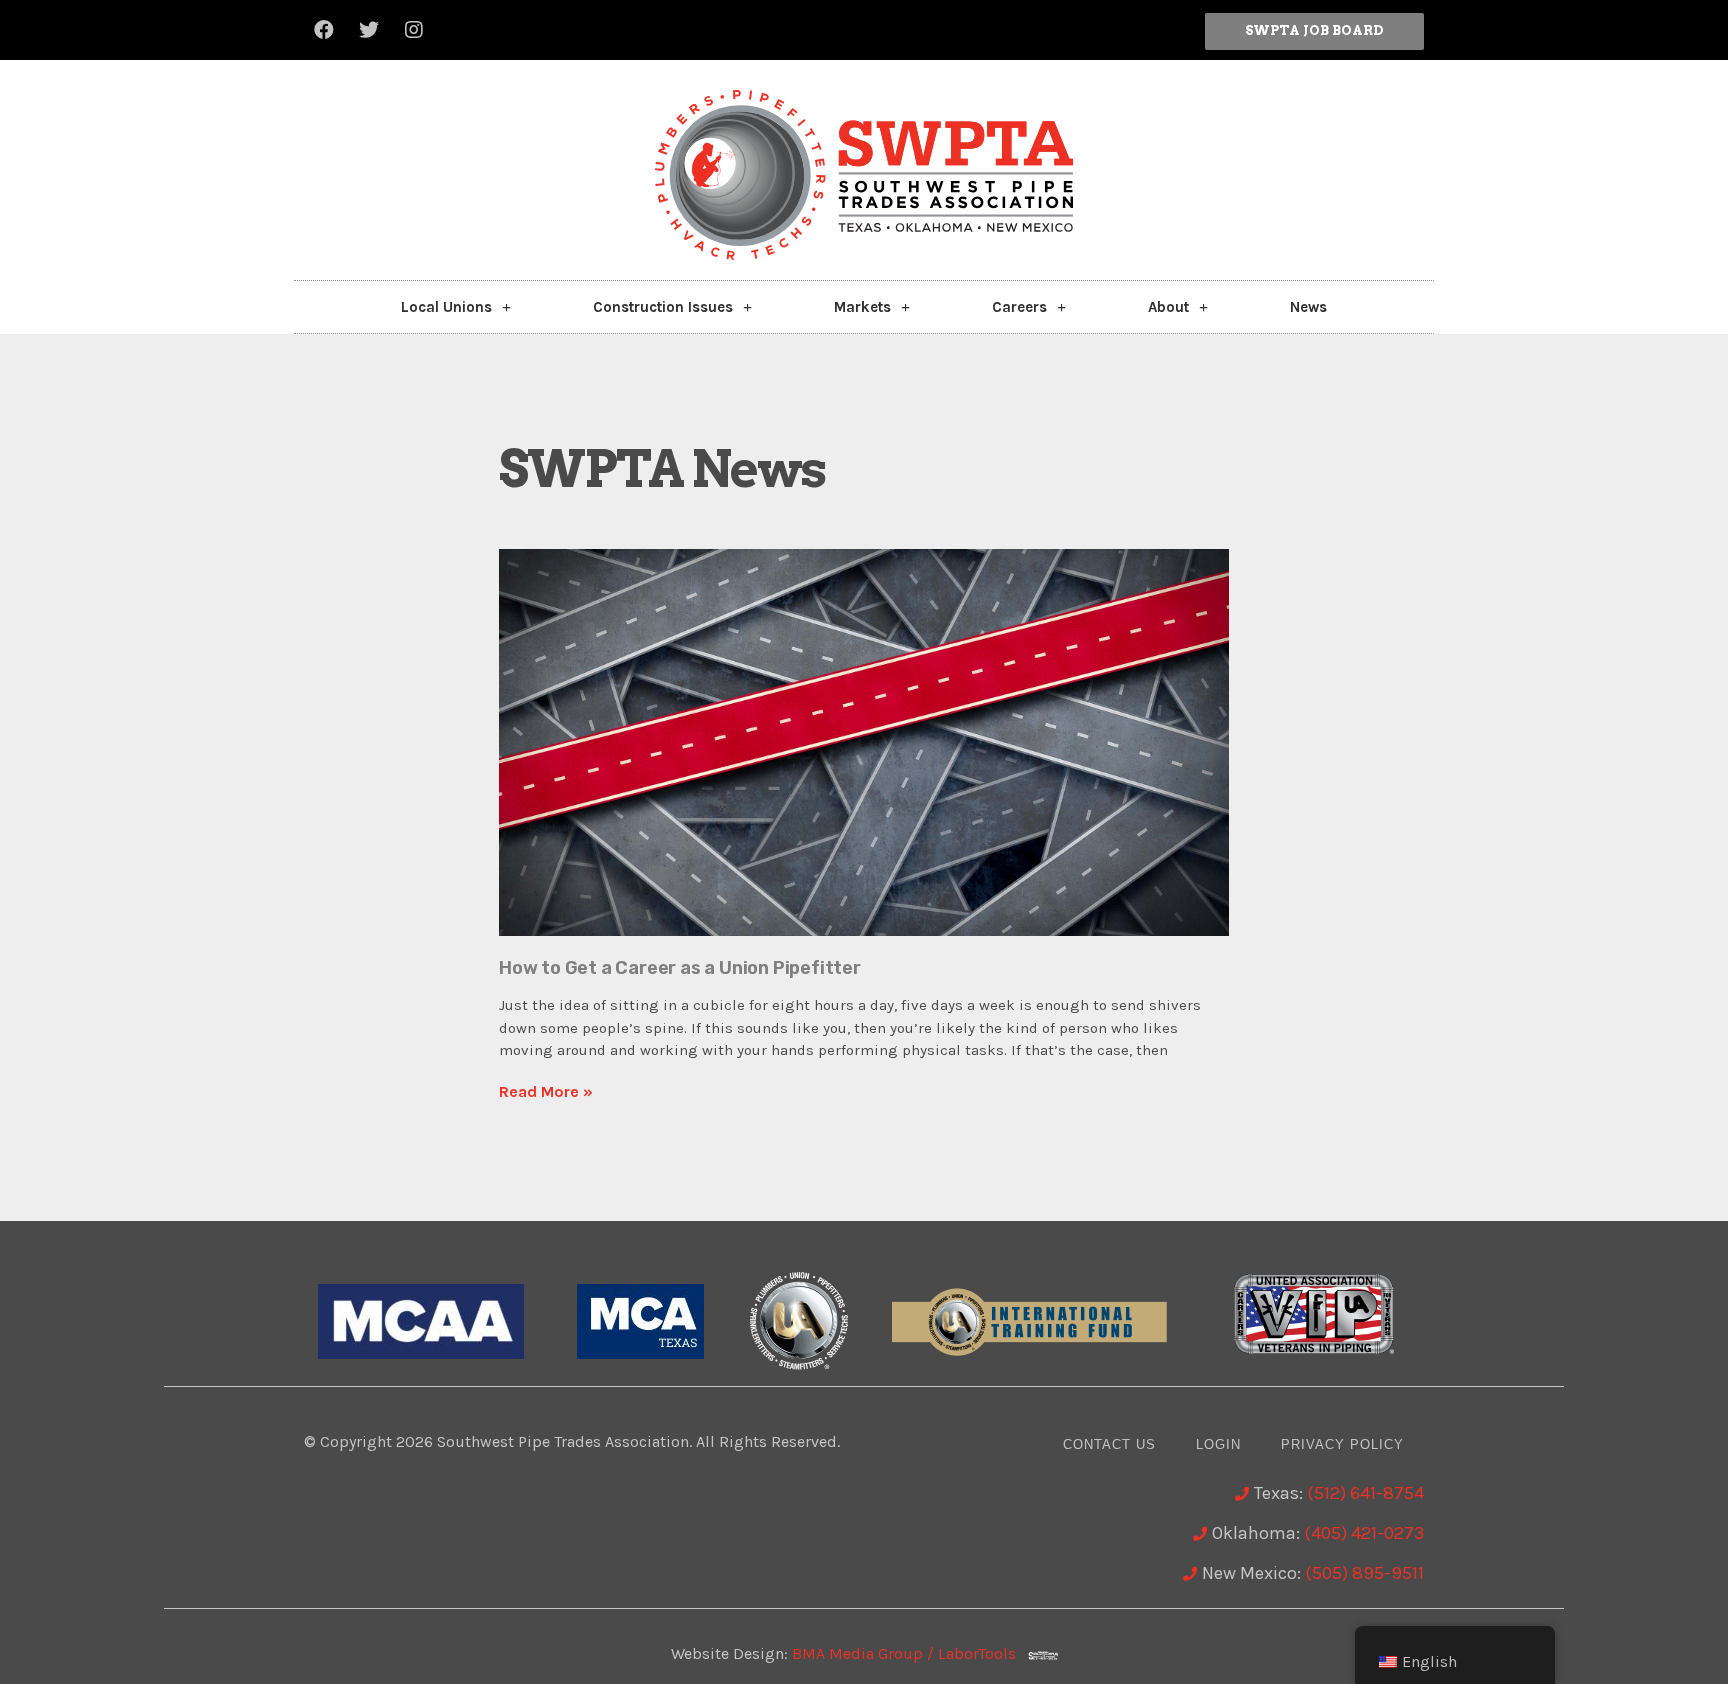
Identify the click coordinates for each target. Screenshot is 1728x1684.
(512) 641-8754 (1365, 1493)
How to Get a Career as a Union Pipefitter (680, 968)
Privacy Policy (1342, 1444)
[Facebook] (324, 30)
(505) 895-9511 (1364, 1573)
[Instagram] (414, 30)
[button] (1314, 31)
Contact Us (1109, 1444)
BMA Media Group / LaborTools (910, 1653)
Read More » (546, 1091)
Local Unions (446, 307)
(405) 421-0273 (1364, 1533)
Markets (862, 307)
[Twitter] (369, 30)
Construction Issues (663, 307)
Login (1218, 1444)
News (1308, 307)
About (1168, 307)
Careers (1019, 307)
